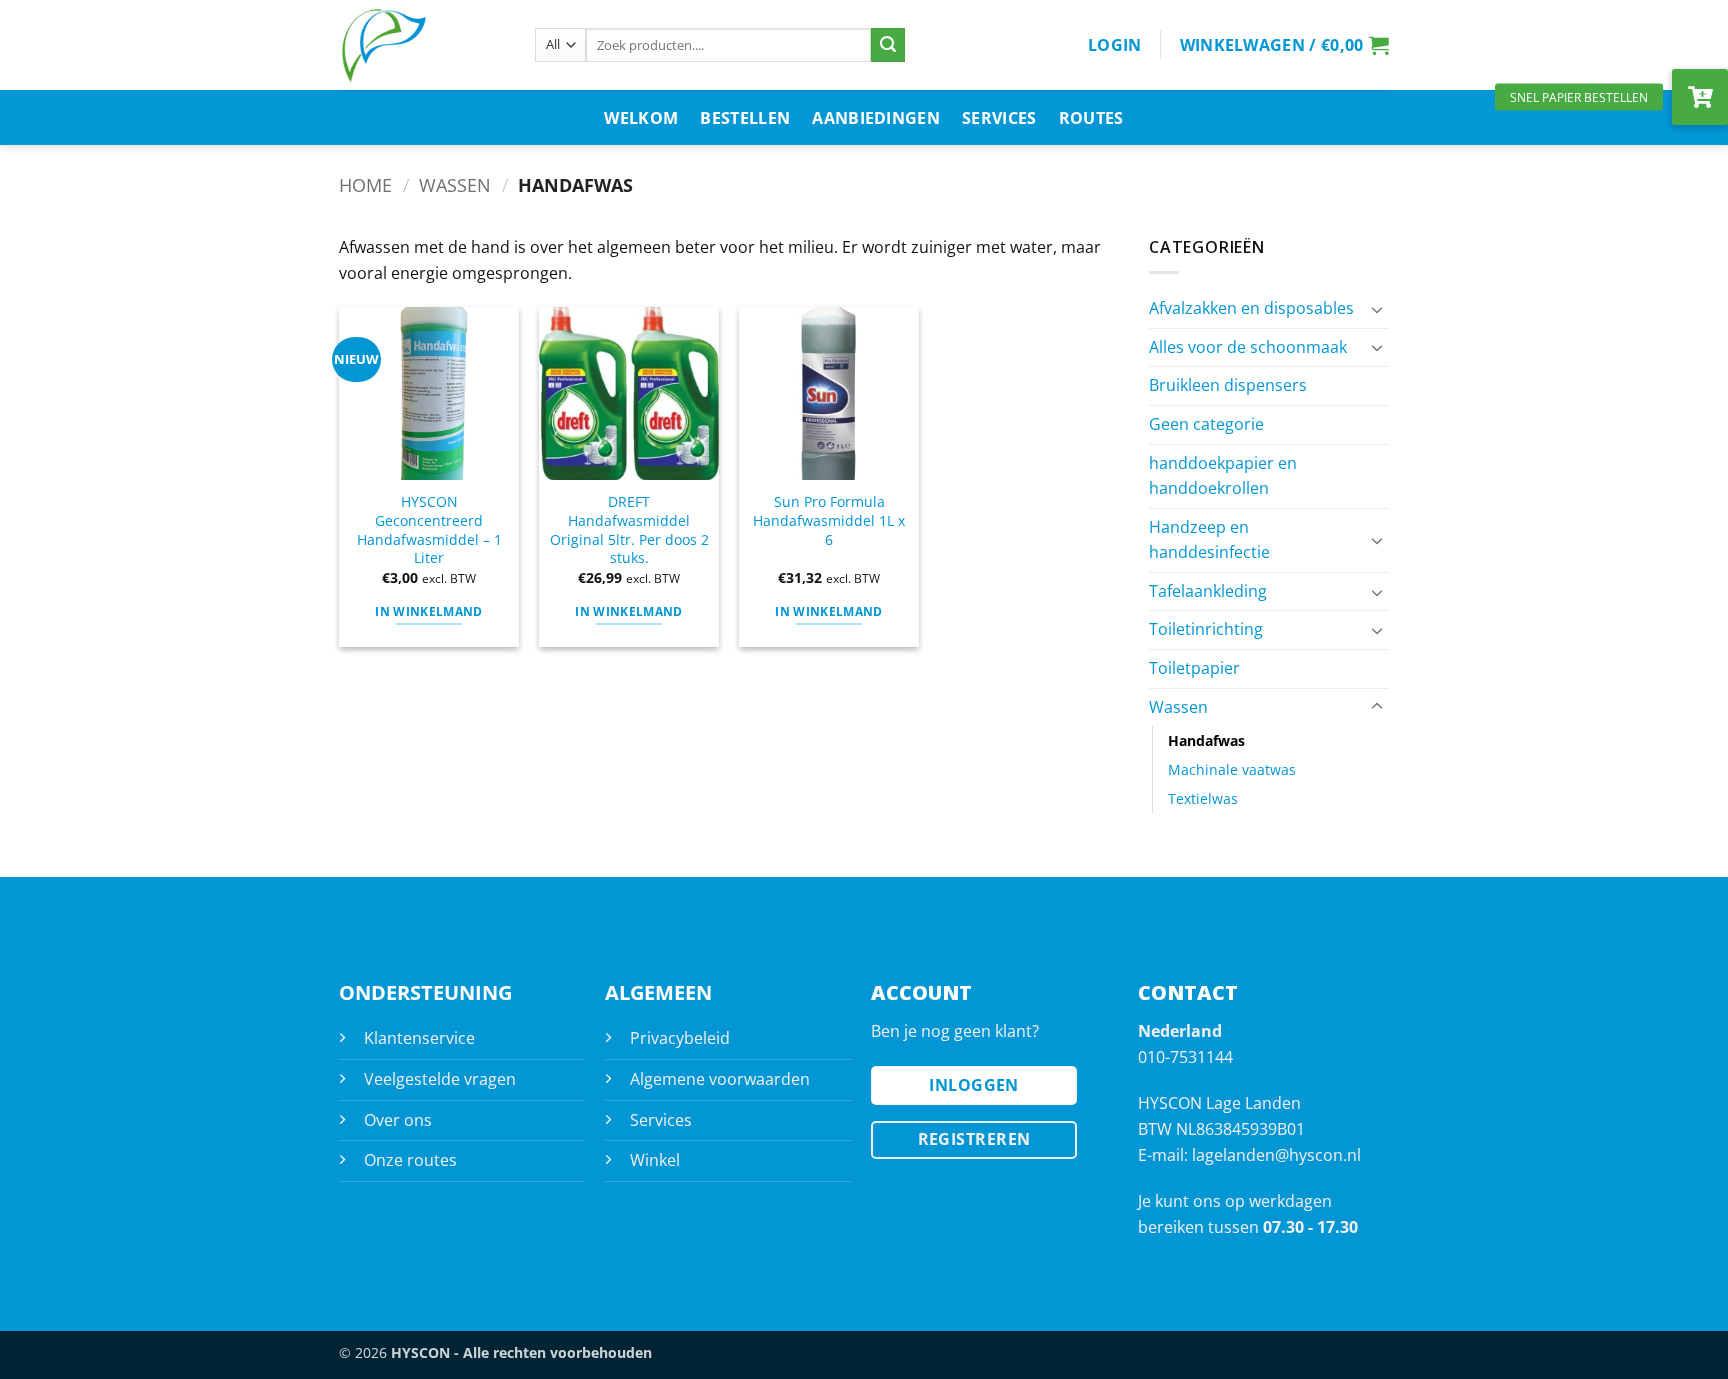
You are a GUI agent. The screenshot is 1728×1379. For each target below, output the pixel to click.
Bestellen (745, 118)
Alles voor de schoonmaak (1248, 347)
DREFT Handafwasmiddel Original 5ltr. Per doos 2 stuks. (629, 530)
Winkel (655, 1160)
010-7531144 (1185, 1057)
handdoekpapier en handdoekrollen (1223, 476)
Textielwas (1203, 798)
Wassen (455, 184)
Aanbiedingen (876, 118)
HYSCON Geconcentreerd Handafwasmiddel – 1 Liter (429, 530)
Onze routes (410, 1160)
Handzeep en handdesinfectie (1209, 540)
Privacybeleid (680, 1038)
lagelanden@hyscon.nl (1276, 1155)
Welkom (641, 118)
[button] (1115, 45)
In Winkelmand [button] (429, 611)
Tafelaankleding (1208, 591)
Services (999, 118)
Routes (1091, 118)
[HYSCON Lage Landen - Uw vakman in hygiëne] (422, 45)
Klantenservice (419, 1038)
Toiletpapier (1194, 668)
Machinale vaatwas (1232, 769)
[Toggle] (1377, 309)
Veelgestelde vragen (440, 1079)
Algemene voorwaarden (720, 1079)
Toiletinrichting (1206, 629)
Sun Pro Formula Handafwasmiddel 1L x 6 (829, 520)
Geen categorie (1206, 424)
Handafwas (1206, 740)
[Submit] (888, 45)
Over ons (398, 1120)
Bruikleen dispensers (1228, 385)
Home (365, 184)
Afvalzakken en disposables (1251, 308)
